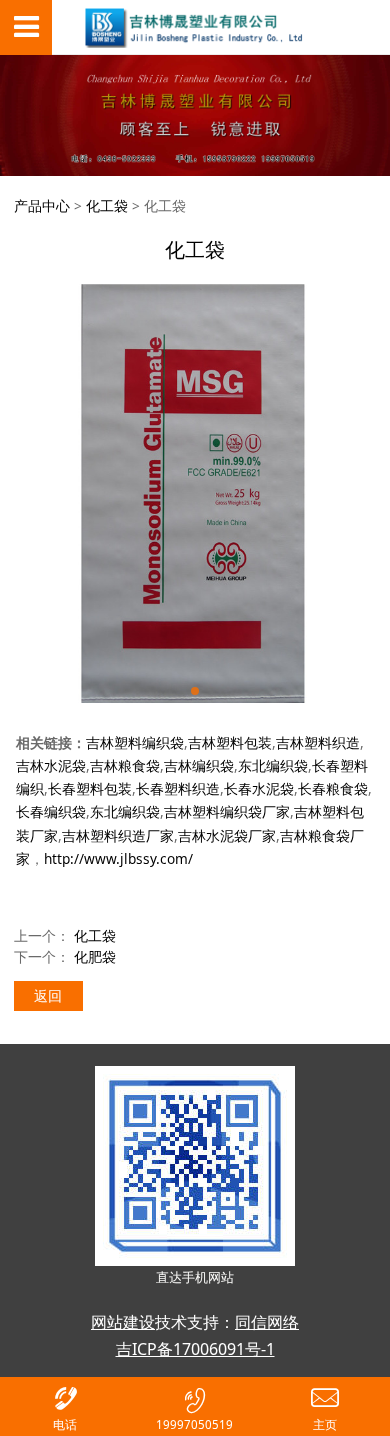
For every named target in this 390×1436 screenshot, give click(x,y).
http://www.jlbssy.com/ (118, 858)
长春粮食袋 (333, 788)
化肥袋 (95, 956)
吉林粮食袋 (125, 765)
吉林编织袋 (199, 765)
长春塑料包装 (90, 788)
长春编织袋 (51, 811)
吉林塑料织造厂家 (118, 835)
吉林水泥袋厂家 (227, 835)
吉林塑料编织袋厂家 (227, 811)
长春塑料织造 (178, 788)
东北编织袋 (273, 765)
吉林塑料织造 (318, 742)
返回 (48, 995)
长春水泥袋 (259, 788)
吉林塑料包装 (230, 742)
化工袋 (107, 205)
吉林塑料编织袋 (135, 742)
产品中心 (42, 205)
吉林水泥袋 (51, 765)
